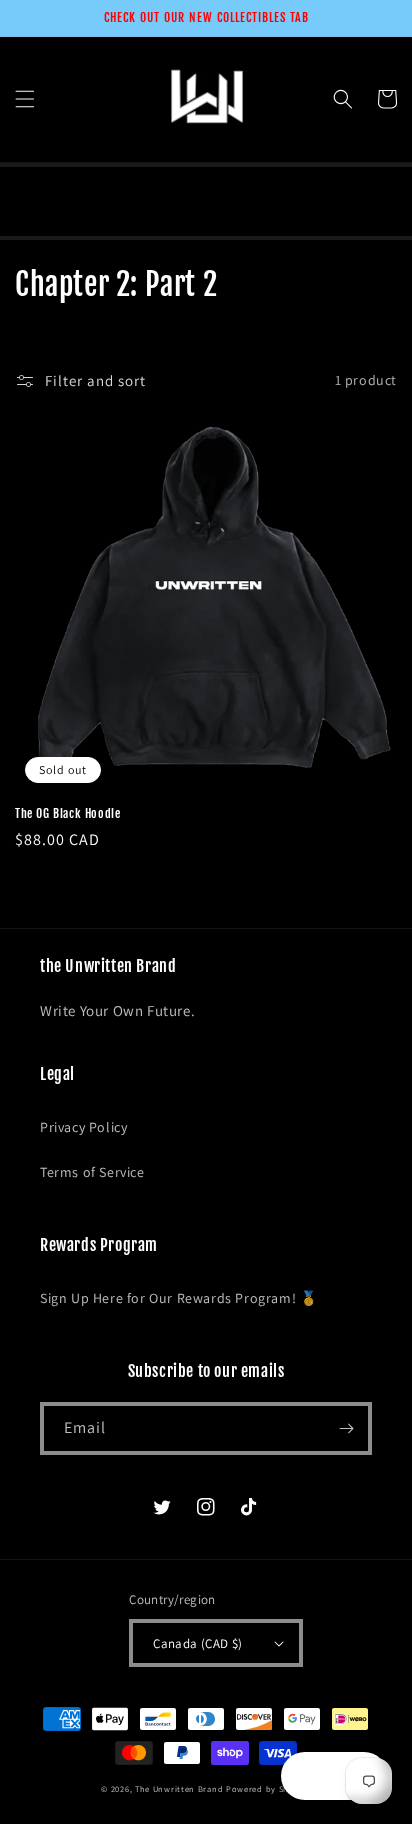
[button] (25, 99)
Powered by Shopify (268, 1788)
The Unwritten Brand (179, 1788)
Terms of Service (92, 1172)
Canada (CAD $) (198, 1643)
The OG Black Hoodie (67, 813)
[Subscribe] (346, 1428)
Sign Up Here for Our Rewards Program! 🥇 (178, 1298)
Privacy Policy (83, 1127)
